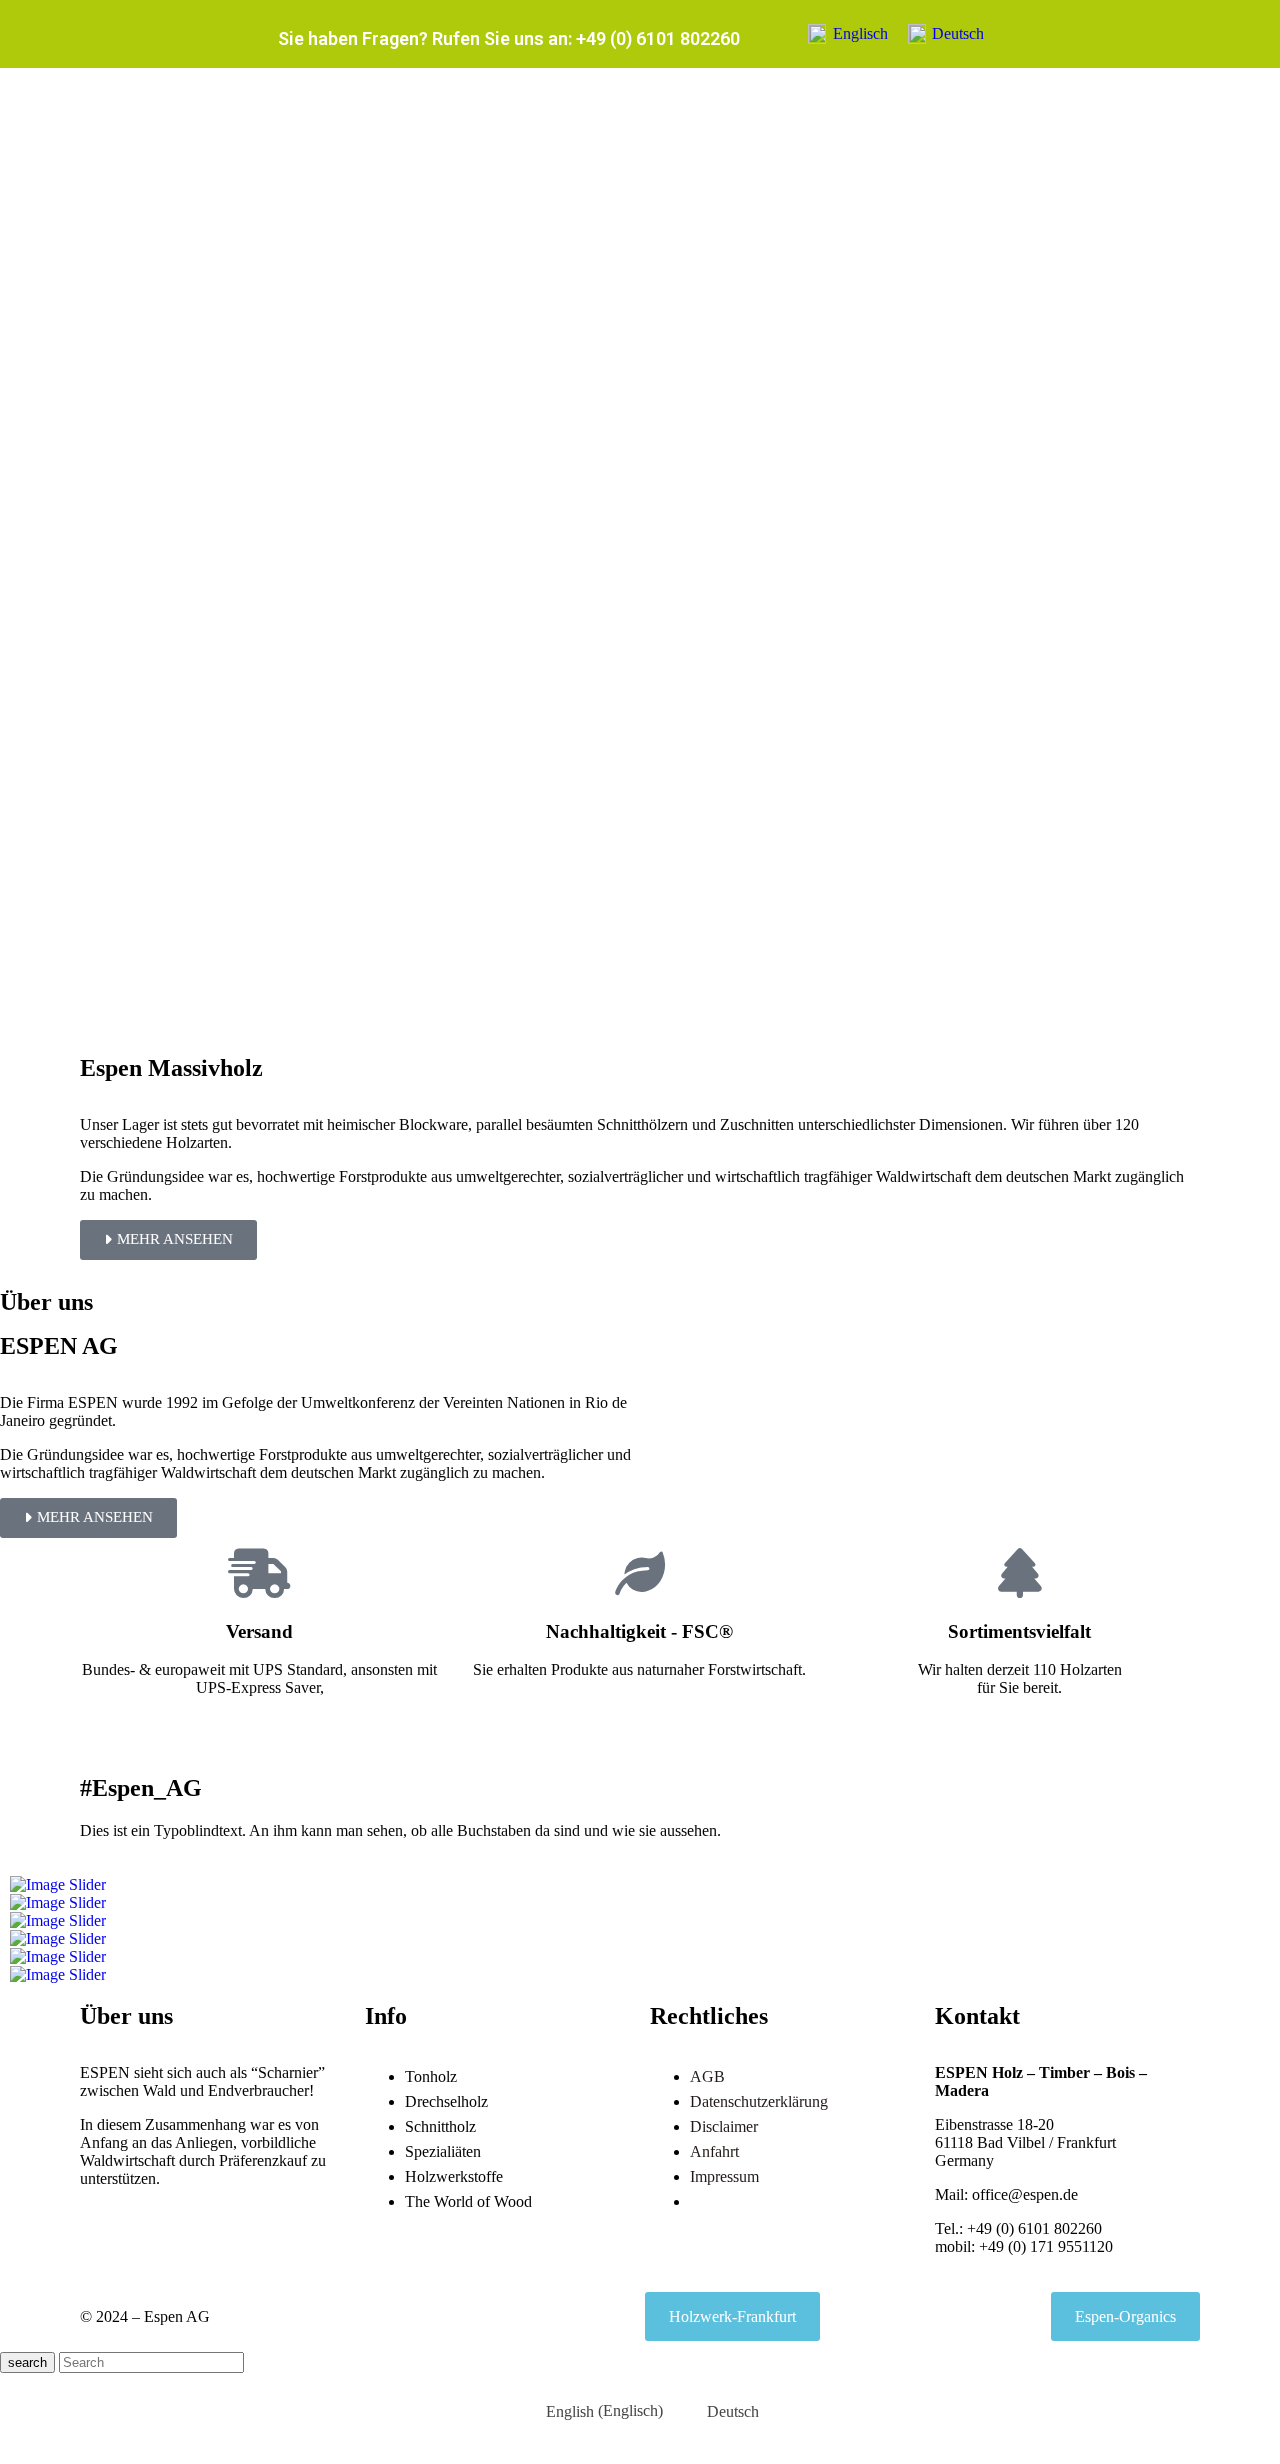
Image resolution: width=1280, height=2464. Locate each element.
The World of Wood (468, 2201)
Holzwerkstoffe (454, 2176)
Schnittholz (440, 2126)
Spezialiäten (443, 2151)
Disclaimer (724, 2126)
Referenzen (726, 2201)
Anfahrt (714, 2151)
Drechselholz (446, 2101)
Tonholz (431, 2076)
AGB (707, 2076)
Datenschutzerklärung (759, 2101)
